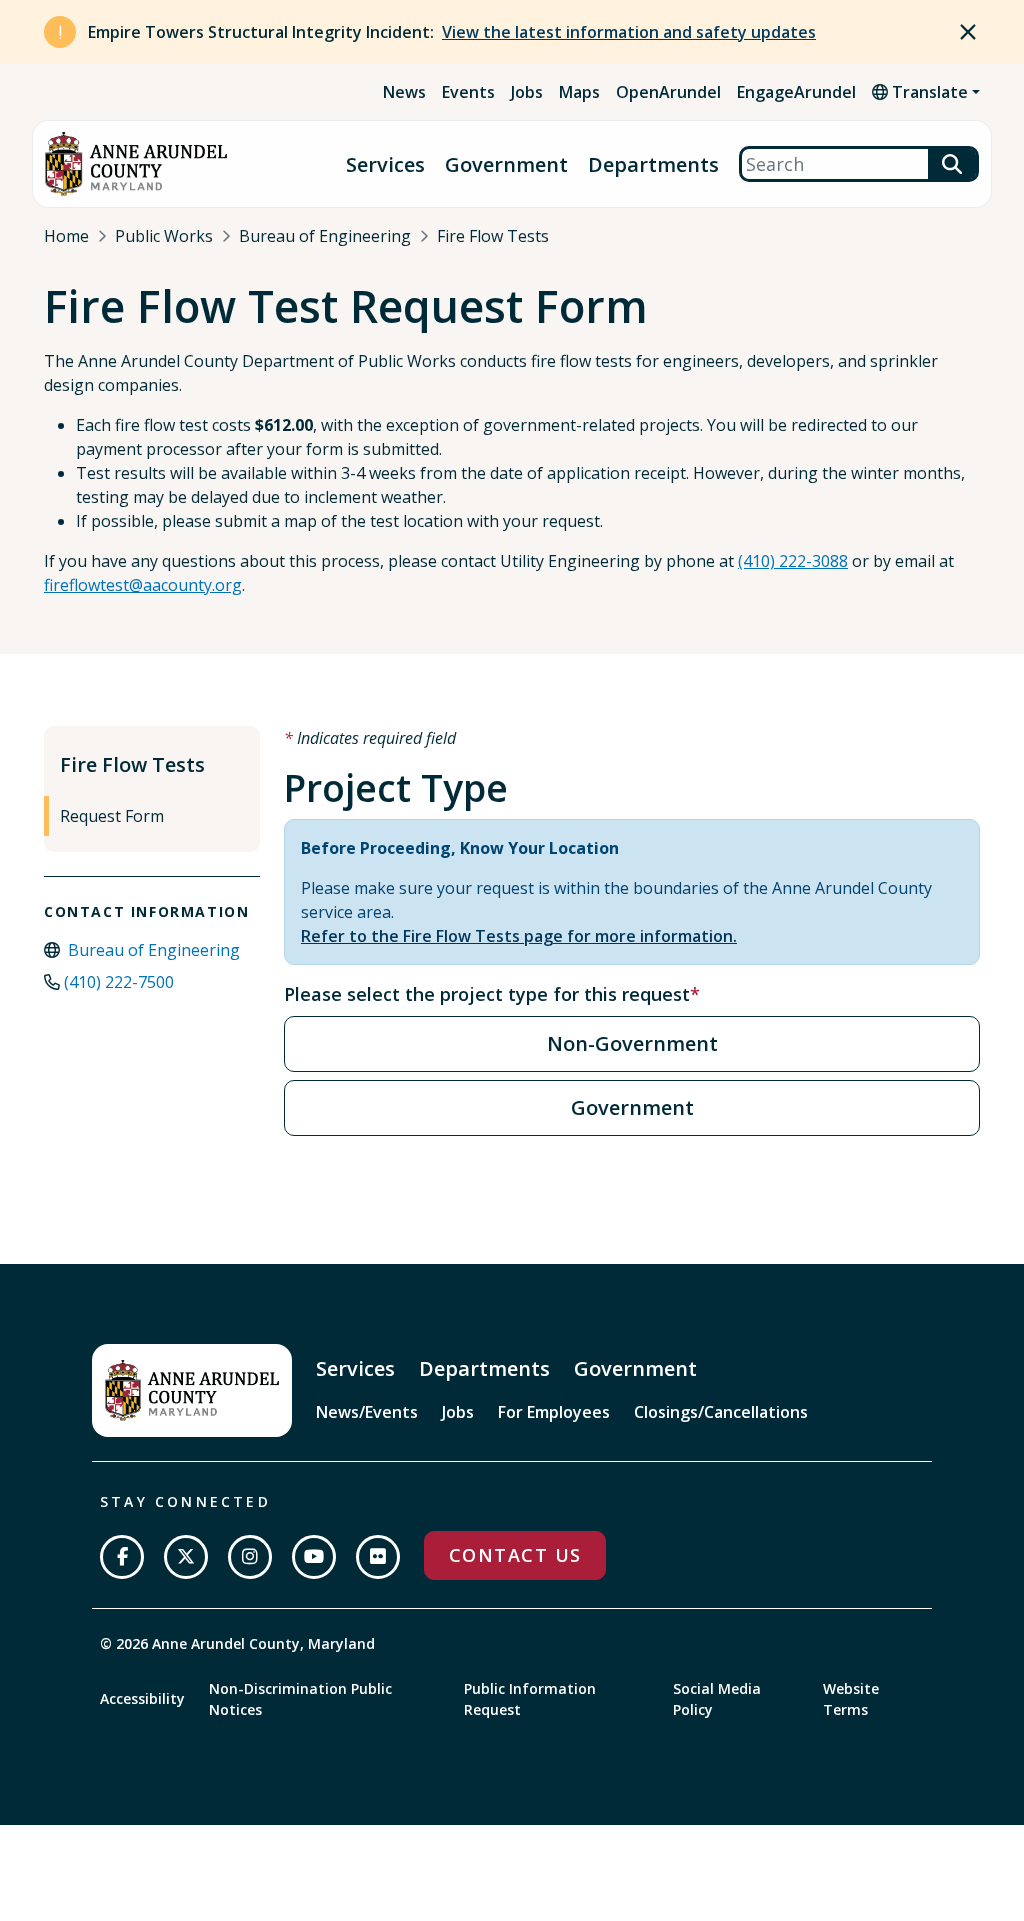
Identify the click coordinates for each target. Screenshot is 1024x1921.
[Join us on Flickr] (378, 1557)
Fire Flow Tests (493, 236)
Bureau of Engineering (325, 236)
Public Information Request (530, 1699)
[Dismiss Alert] (968, 32)
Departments (653, 164)
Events (468, 92)
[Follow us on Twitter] (186, 1557)
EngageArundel (796, 92)
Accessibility (142, 1698)
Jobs (527, 92)
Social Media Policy (717, 1699)
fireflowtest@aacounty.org (143, 585)
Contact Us (515, 1555)
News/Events (367, 1412)
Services (385, 164)
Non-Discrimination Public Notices (300, 1699)
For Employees (554, 1412)
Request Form (112, 816)
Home (66, 236)
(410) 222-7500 (119, 982)
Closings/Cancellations (721, 1412)
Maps (579, 92)
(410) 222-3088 (793, 561)
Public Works (164, 236)
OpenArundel (668, 92)
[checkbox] (632, 1044)
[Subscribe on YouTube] (314, 1557)
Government (506, 164)
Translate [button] (928, 92)
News (404, 92)
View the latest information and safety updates (629, 32)
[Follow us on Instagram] (250, 1557)
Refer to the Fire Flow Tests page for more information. (519, 936)
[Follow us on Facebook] (122, 1557)
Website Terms (851, 1699)
